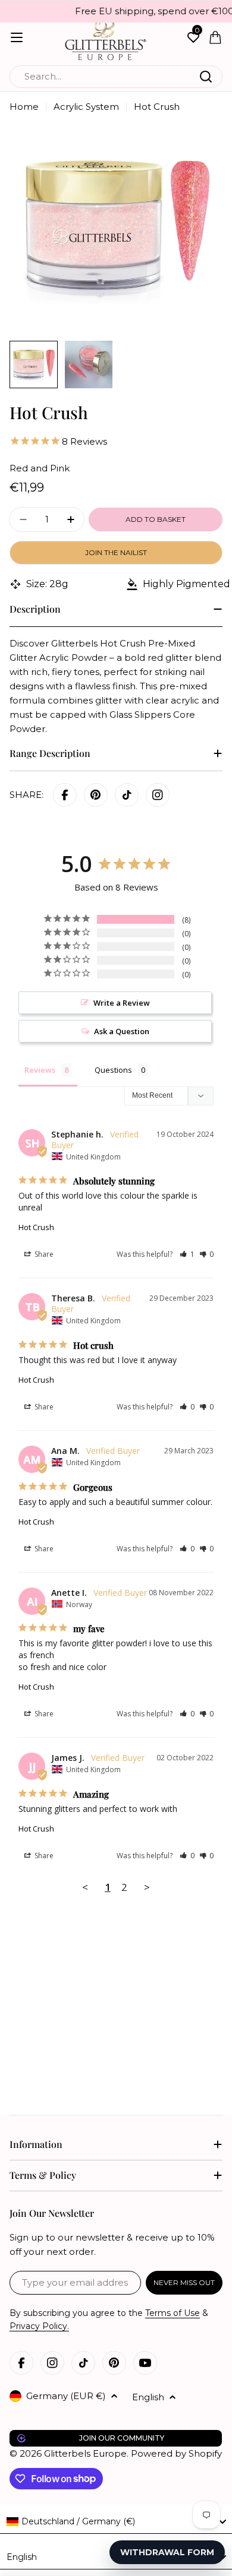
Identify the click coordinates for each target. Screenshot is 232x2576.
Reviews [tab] (40, 1070)
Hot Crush (36, 1227)
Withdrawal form (167, 2552)
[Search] (206, 77)
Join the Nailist (116, 552)
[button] (187, 1254)
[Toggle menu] (17, 37)
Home (24, 107)
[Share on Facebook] (65, 795)
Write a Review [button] (122, 1003)
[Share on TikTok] (127, 795)
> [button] (147, 1887)
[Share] (158, 795)
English (148, 2397)
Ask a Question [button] (122, 1031)
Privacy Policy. (39, 2326)
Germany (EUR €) (66, 2396)
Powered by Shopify (176, 2453)
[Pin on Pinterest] (96, 795)
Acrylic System (86, 107)
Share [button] (43, 1254)
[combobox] (116, 77)
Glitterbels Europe (85, 2453)
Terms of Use (173, 2313)
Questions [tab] (113, 1070)
